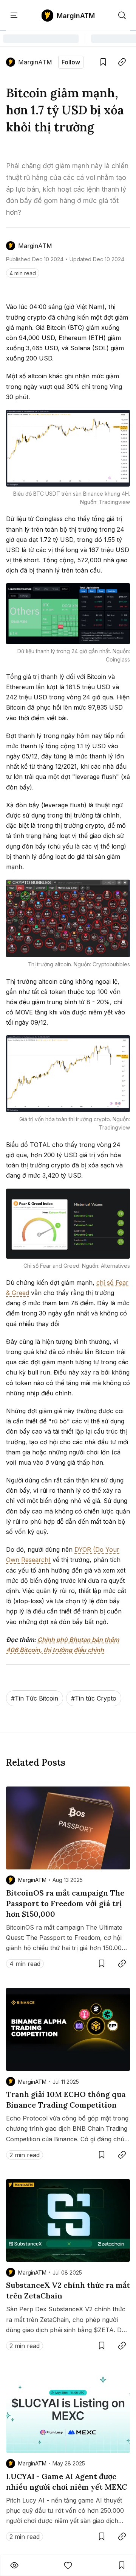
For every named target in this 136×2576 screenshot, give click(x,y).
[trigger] (122, 16)
